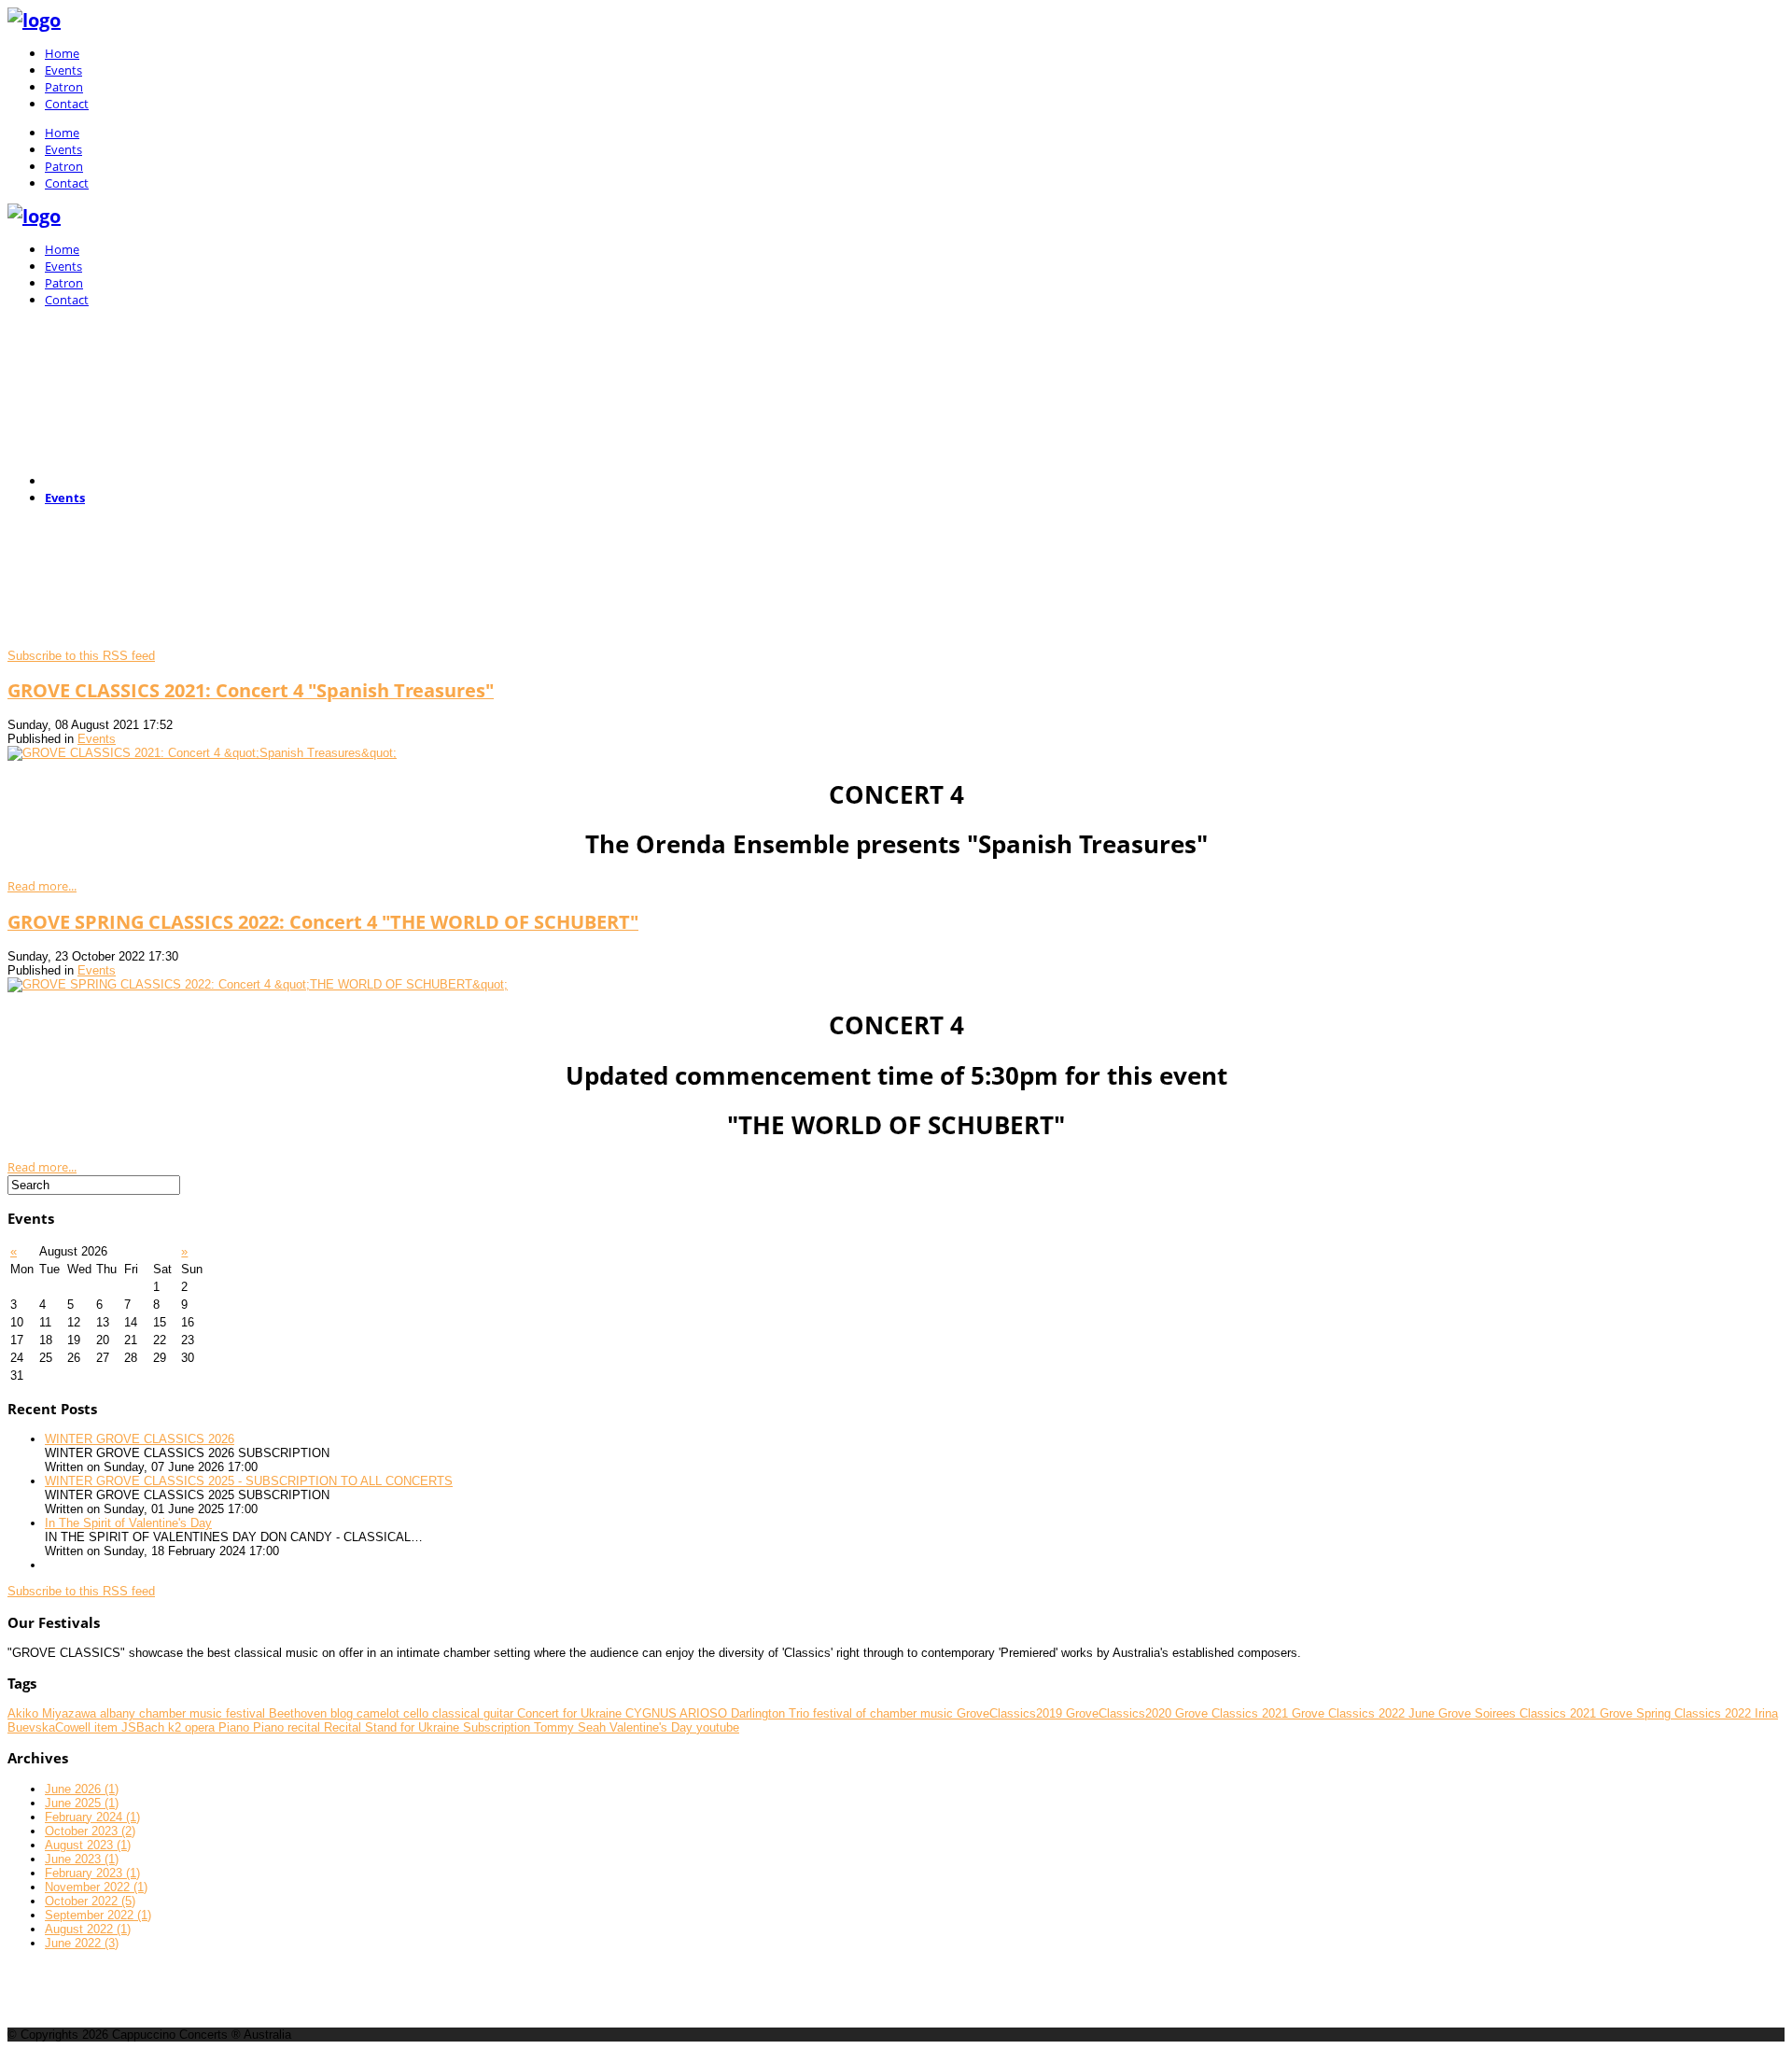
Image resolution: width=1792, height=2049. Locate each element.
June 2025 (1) (82, 1803)
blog (343, 1713)
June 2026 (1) (82, 1789)
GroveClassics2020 (1120, 1713)
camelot (380, 1713)
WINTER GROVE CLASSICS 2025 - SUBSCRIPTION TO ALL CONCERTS (249, 1481)
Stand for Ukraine (414, 1727)
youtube (718, 1727)
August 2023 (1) (88, 1845)
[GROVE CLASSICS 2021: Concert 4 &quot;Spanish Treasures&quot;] (202, 753)
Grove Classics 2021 (1233, 1713)
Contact (67, 104)
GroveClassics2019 (1011, 1713)
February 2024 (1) (92, 1817)
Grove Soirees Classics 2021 (1519, 1713)
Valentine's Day (653, 1727)
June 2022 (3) (82, 1943)
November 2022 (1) (96, 1887)
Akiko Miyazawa (54, 1713)
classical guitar (475, 1713)
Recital (344, 1727)
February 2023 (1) (92, 1873)
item (108, 1727)
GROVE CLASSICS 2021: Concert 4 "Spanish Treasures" (251, 690)
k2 (176, 1727)
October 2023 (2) (90, 1831)
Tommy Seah (572, 1727)
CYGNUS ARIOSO (678, 1713)
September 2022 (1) (98, 1915)
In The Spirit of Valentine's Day (128, 1523)
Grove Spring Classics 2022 (1677, 1713)
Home (62, 53)
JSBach (145, 1727)
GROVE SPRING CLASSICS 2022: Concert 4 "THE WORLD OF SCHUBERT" (323, 922)
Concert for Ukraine (571, 1713)
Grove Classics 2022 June (1365, 1713)
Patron (64, 87)
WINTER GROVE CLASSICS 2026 (140, 1439)
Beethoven (300, 1713)
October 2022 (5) (90, 1901)
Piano (236, 1727)
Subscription (498, 1727)
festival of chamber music (885, 1713)
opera (202, 1727)
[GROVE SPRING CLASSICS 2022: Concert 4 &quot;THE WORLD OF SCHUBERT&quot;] (258, 984)
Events (63, 70)
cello (418, 1713)
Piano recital (288, 1727)
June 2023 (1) (82, 1859)
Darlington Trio (772, 1713)
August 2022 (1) (88, 1929)
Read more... (42, 886)
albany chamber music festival (184, 1713)
